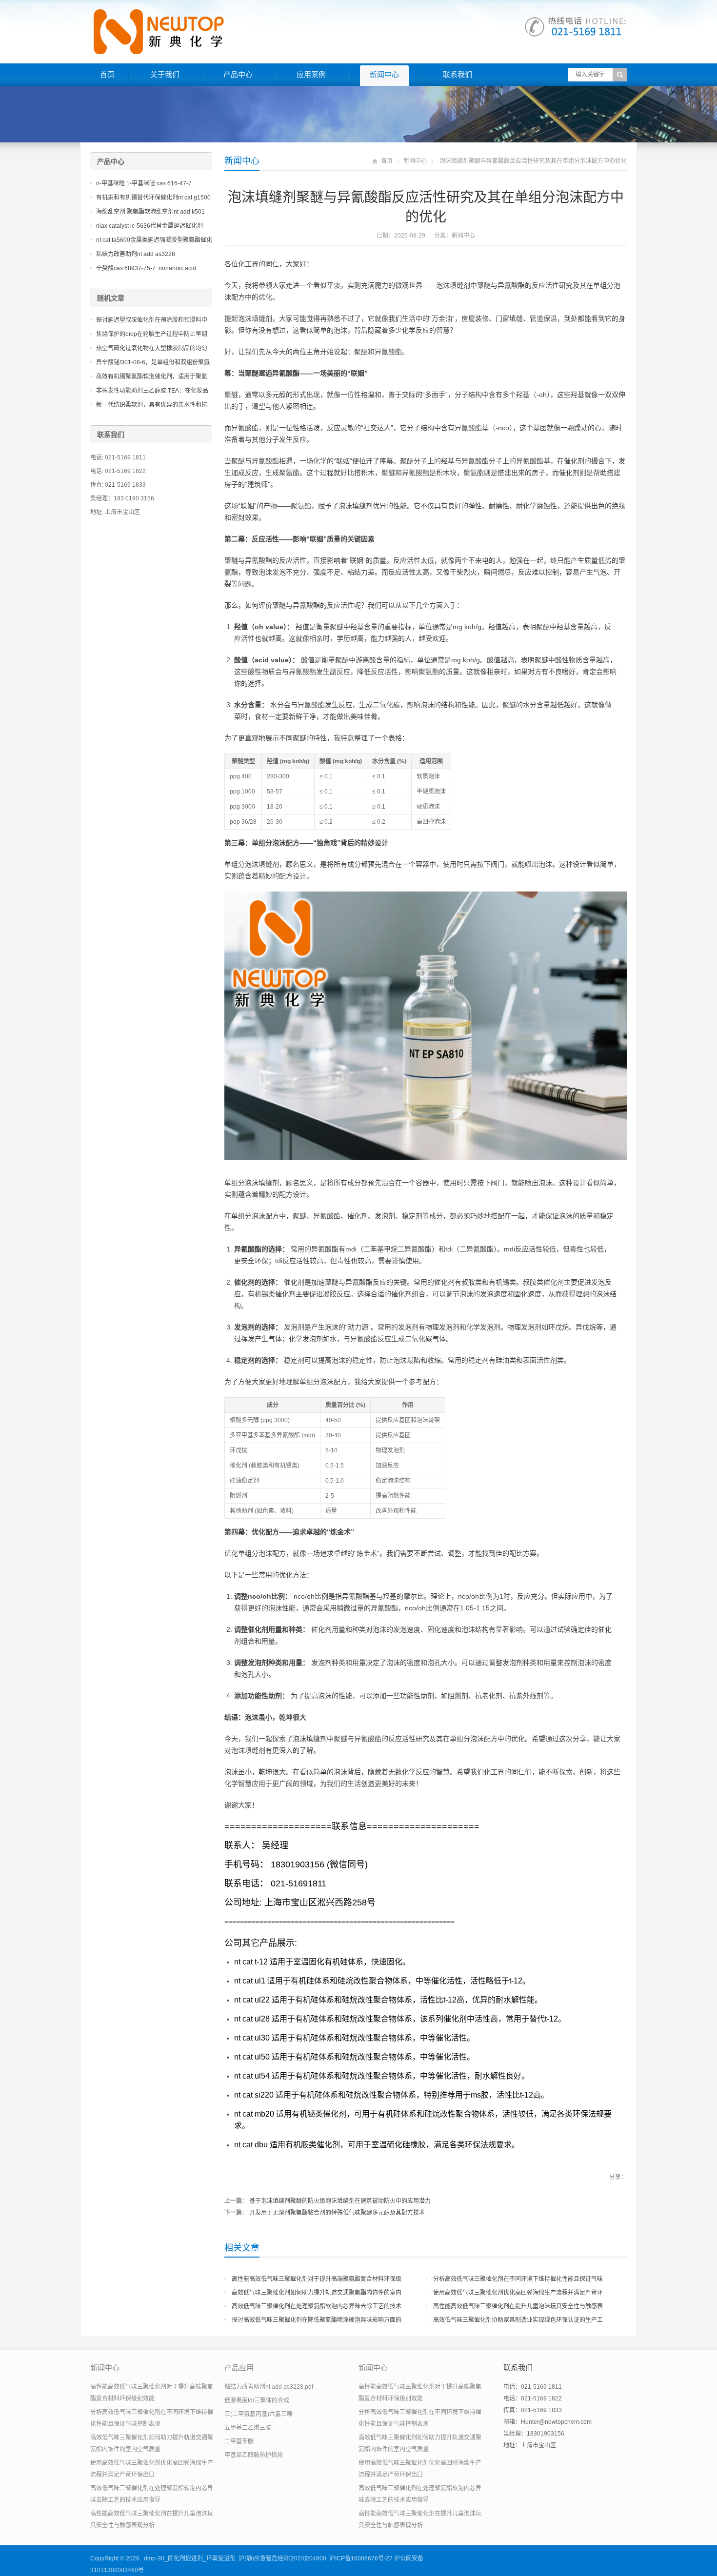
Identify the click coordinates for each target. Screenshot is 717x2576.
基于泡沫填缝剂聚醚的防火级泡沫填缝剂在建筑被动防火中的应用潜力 (340, 2201)
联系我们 (458, 74)
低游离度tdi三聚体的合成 (257, 2400)
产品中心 (238, 74)
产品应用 (239, 2368)
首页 (107, 74)
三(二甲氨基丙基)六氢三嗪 (259, 2414)
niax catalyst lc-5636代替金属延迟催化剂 (149, 226)
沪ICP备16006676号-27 (361, 2558)
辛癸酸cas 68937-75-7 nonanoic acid (146, 268)
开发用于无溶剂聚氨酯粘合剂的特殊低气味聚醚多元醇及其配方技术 (337, 2213)
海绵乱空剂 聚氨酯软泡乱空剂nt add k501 (150, 212)
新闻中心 (384, 74)
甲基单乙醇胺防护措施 (254, 2455)
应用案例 (311, 74)
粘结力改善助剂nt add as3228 (136, 254)
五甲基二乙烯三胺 (248, 2428)
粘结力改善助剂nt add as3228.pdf (269, 2387)
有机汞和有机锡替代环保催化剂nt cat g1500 (153, 198)
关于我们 (165, 74)
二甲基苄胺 (239, 2441)
